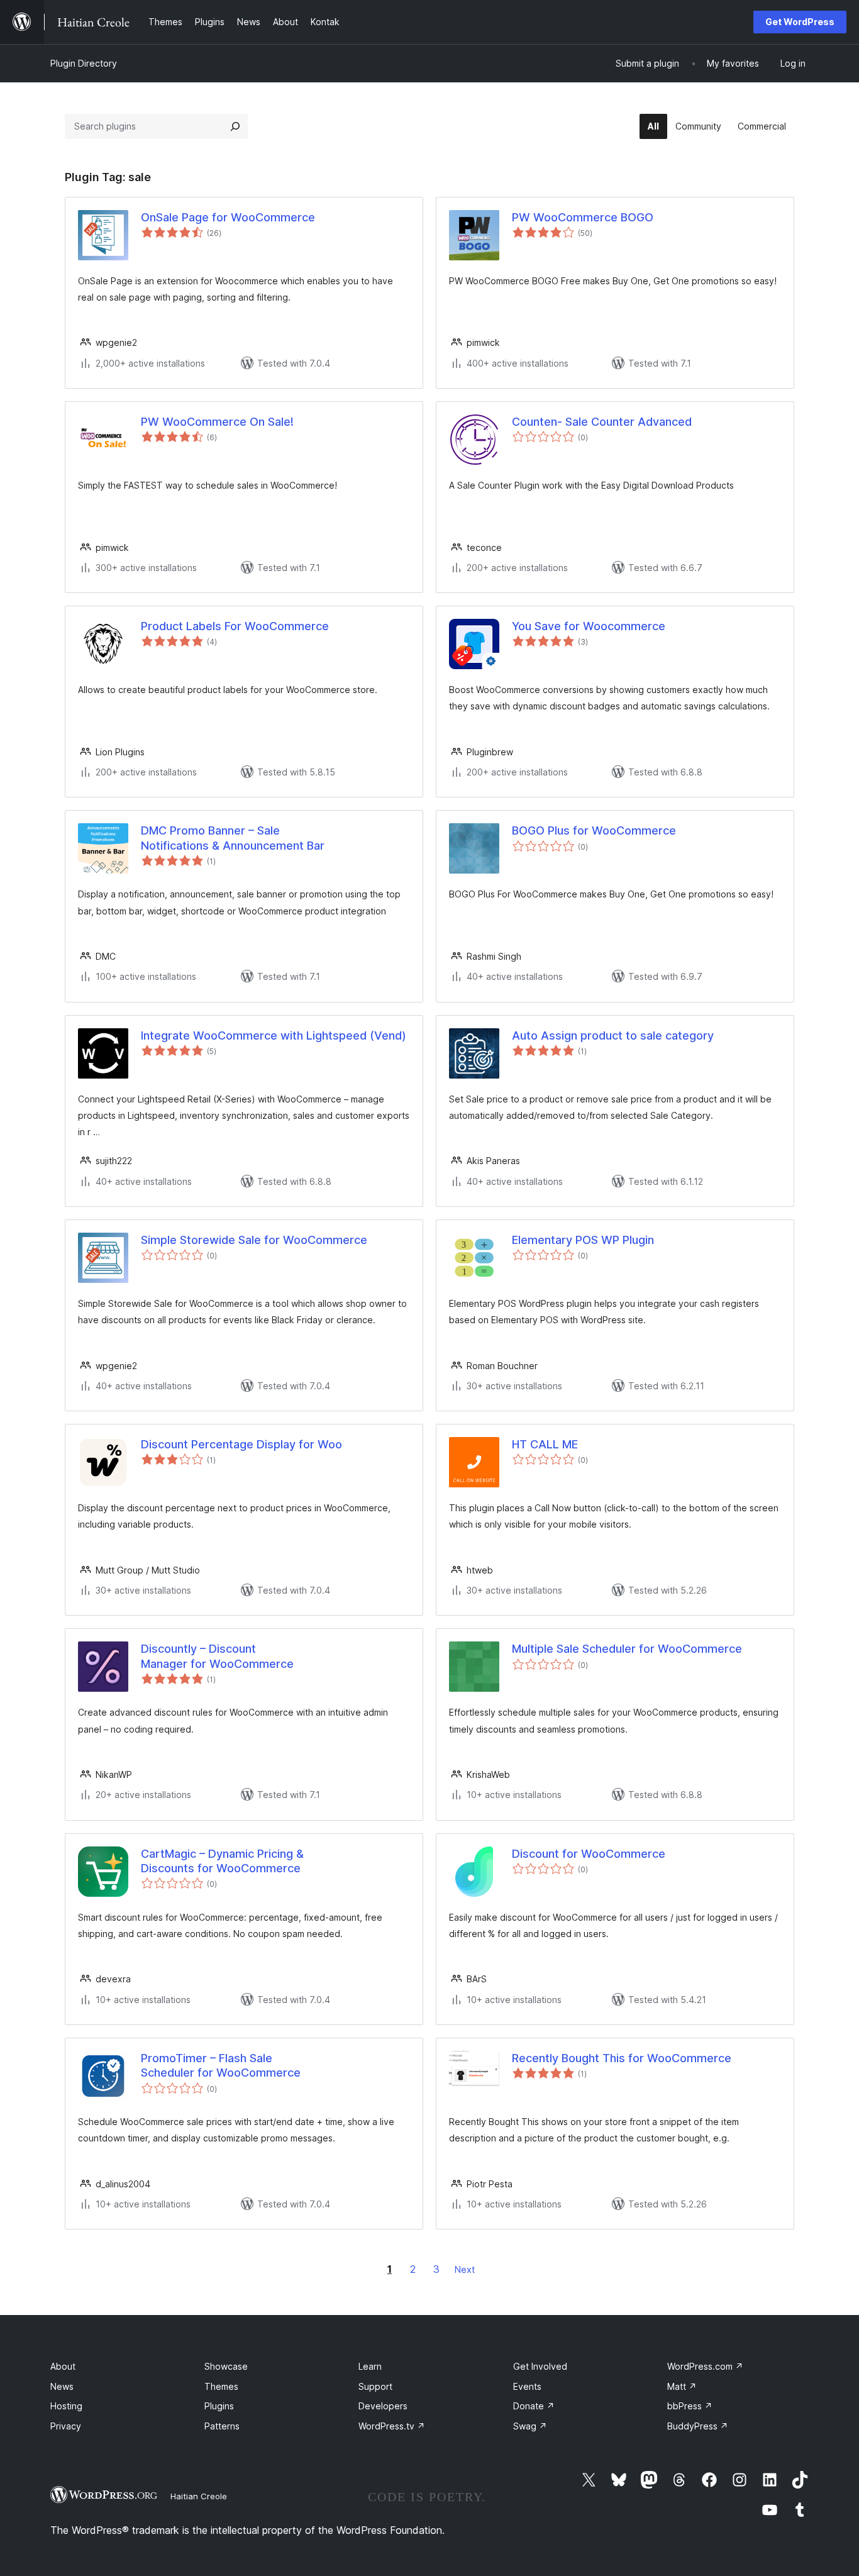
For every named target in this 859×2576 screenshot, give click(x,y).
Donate (534, 2406)
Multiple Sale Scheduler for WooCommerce (627, 1649)
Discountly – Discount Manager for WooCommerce (217, 1656)
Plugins (219, 2406)
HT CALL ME (545, 1444)
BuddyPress (698, 2426)
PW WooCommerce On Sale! (217, 422)
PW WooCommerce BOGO (583, 217)
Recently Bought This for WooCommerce (622, 2058)
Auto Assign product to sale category (613, 1035)
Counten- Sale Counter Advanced (602, 422)
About (63, 2366)
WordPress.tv (392, 2426)
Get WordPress (800, 22)
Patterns (222, 2426)
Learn (370, 2366)
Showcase (226, 2366)
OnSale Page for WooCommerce (228, 217)
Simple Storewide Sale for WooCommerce (254, 1240)
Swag (530, 2426)
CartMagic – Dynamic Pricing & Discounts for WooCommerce (222, 1861)
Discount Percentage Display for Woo (241, 1444)
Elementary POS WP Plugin (583, 1240)
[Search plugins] (235, 126)
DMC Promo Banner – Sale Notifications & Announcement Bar (233, 838)
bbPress (690, 2406)
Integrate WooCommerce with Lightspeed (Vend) (274, 1035)
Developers (383, 2406)
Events (527, 2386)
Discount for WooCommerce (589, 1854)
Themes (221, 2386)
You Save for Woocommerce (589, 626)
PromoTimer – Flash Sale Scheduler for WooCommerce (221, 2065)
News (62, 2386)
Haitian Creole (199, 2496)
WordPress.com (705, 2366)
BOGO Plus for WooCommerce (594, 830)
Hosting (66, 2406)
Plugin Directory (84, 63)
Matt (682, 2386)
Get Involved (540, 2366)
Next (465, 2269)
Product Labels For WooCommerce (235, 626)
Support (375, 2386)
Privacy (66, 2426)
